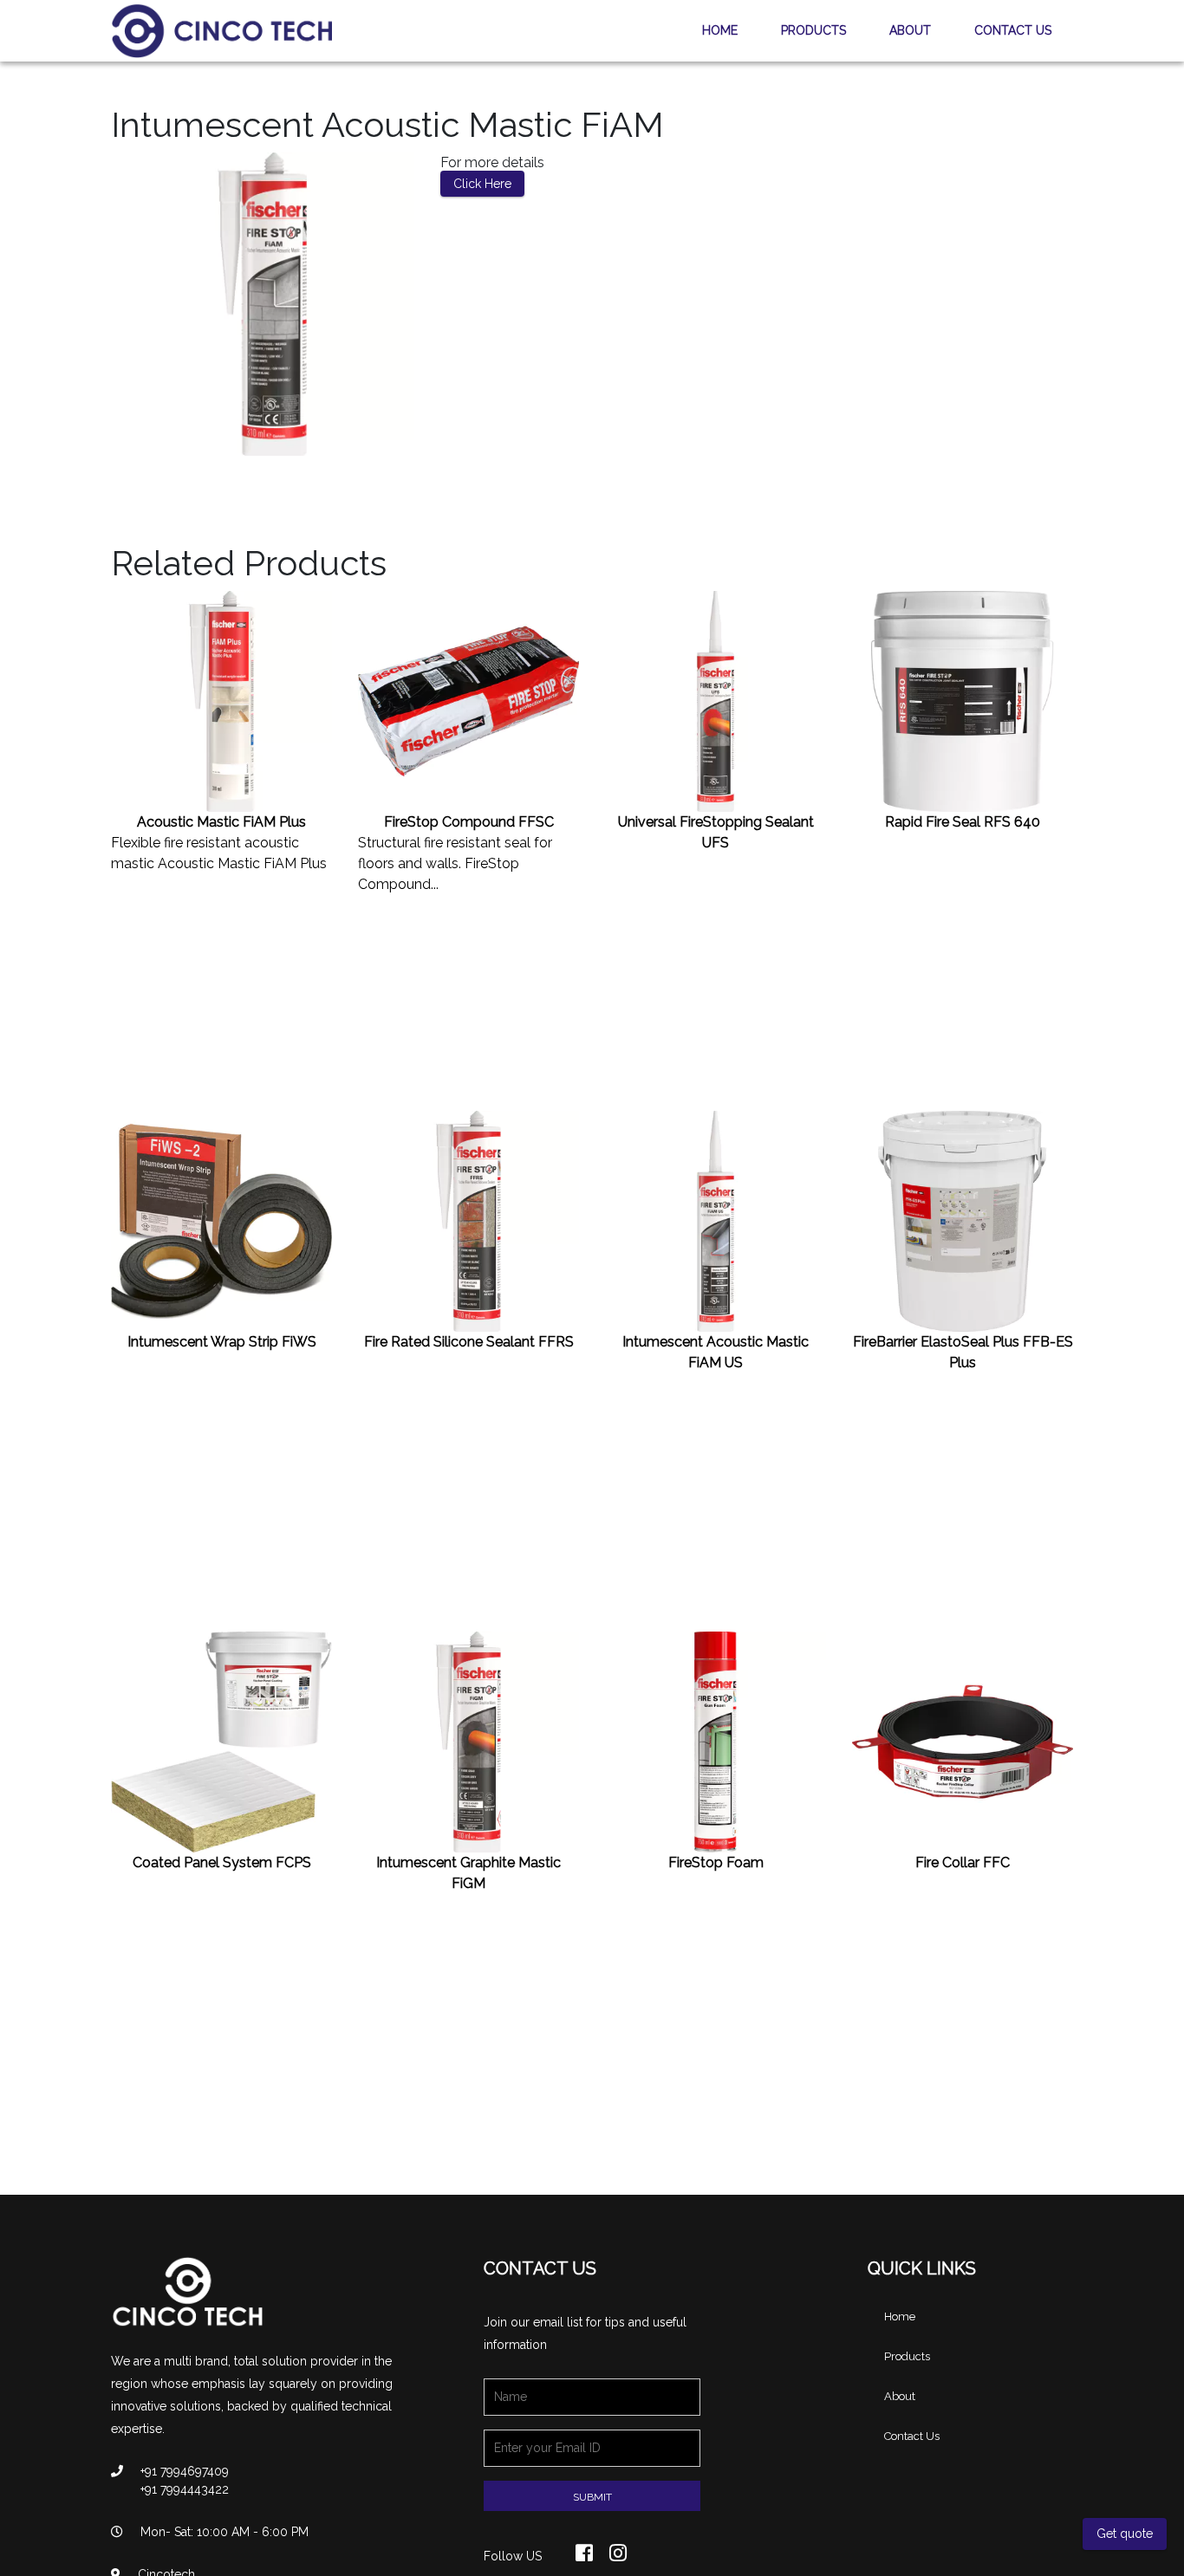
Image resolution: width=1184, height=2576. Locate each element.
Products (813, 30)
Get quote (1125, 2534)
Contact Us (1013, 30)
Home (720, 30)
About (910, 30)
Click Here (482, 184)
